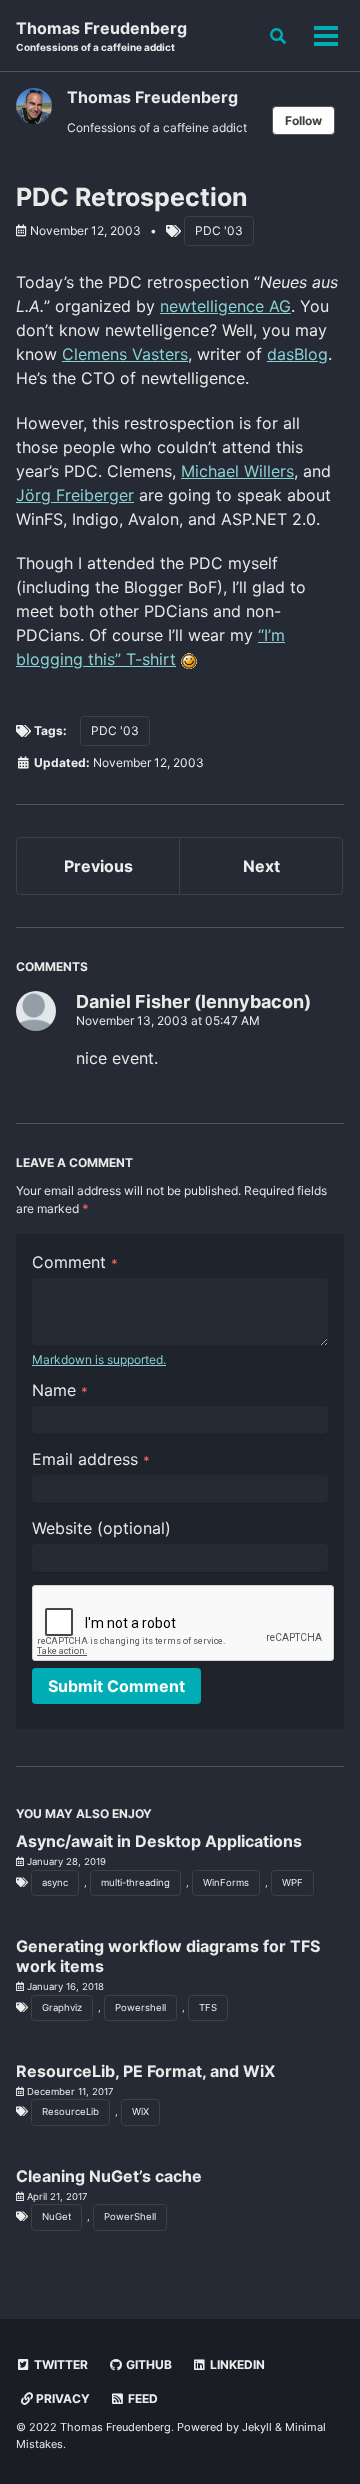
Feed (141, 2398)
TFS (208, 2007)
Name (60, 1390)
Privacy (61, 2398)
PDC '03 (219, 230)
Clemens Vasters (125, 354)
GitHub (147, 2364)
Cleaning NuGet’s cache (109, 2176)
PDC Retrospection (132, 197)
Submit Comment (116, 1686)
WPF (292, 1882)
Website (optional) (101, 1528)
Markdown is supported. (99, 1359)
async (55, 1882)
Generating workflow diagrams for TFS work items (168, 1956)
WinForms (226, 1882)
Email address (91, 1459)
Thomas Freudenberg (101, 35)
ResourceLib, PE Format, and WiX (145, 2071)
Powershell (140, 2007)
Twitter (59, 2364)
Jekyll (257, 2427)
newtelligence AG (225, 306)
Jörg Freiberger (75, 495)
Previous (98, 866)
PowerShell (130, 2216)
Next (261, 866)
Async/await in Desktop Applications (159, 1841)
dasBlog (297, 354)
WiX (140, 2111)
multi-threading (135, 1882)
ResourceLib (70, 2111)
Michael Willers (237, 471)
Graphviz (62, 2007)
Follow (303, 120)
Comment (75, 1262)
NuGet (56, 2216)
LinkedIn (236, 2364)
